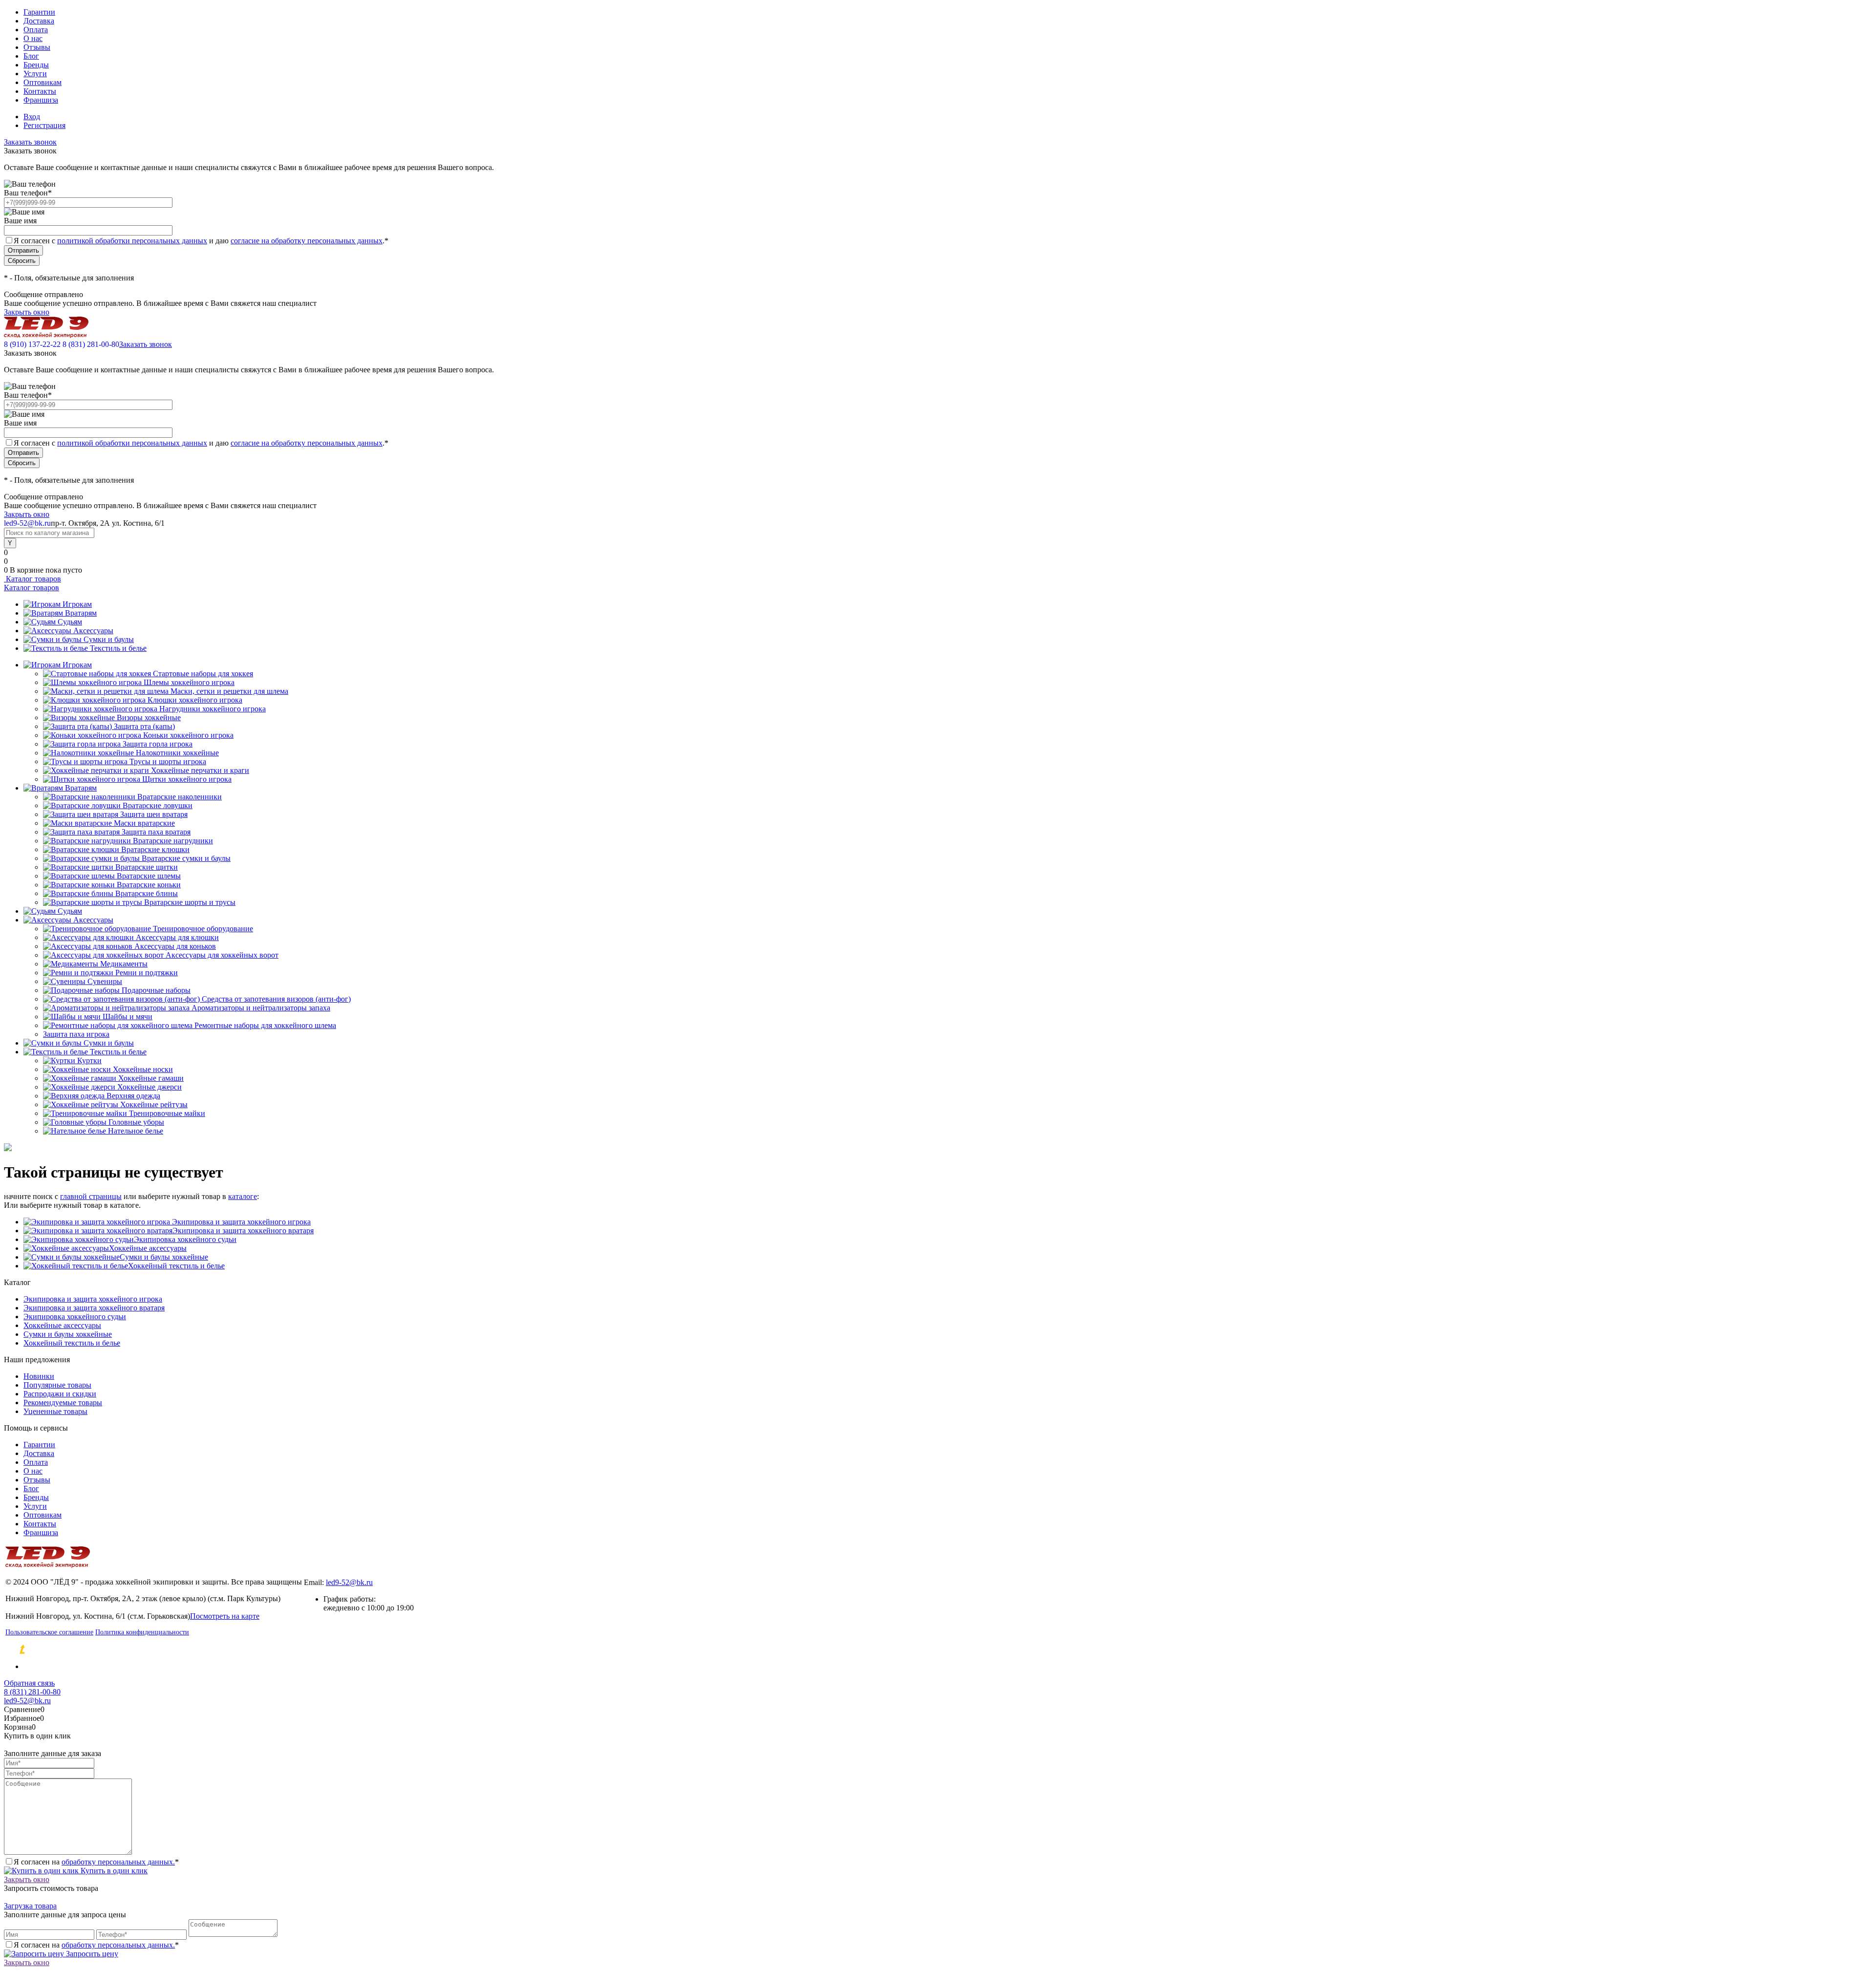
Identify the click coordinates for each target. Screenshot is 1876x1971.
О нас (33, 38)
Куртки (89, 1060)
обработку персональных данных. (118, 1862)
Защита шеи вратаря (154, 814)
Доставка (39, 21)
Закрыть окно (27, 312)
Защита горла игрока (158, 744)
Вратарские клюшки (155, 849)
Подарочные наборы (156, 990)
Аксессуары (93, 631)
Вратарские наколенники (180, 797)
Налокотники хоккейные (177, 753)
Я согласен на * (96, 1862)
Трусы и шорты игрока (168, 761)
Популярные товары (57, 1385)
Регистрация (44, 125)
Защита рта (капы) (144, 726)
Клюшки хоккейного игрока (195, 700)
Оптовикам (43, 82)
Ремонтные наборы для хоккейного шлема (265, 1025)
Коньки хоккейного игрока (188, 735)
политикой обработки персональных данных (132, 241)
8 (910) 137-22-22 (32, 344)
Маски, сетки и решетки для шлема (229, 691)
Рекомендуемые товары (63, 1403)
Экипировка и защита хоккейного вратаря (243, 1231)
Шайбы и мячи (128, 1017)
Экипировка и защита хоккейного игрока (240, 1222)
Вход (32, 117)
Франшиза (41, 100)
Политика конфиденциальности (142, 1632)
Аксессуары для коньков (175, 946)
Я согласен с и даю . (201, 241)
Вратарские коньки (149, 885)
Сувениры (105, 981)
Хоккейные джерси (149, 1087)
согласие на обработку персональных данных (307, 241)
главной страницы (91, 1196)
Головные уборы (136, 1122)
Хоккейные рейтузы (154, 1104)
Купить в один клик (113, 1871)
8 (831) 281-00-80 (91, 344)
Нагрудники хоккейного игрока (213, 709)
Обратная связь (29, 1683)
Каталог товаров (32, 579)
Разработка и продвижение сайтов (105, 1650)
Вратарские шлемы (149, 876)
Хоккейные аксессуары (148, 1248)
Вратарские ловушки (158, 805)
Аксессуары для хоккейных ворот (222, 955)
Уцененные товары (55, 1411)
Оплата (36, 30)
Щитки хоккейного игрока (187, 779)
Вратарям (81, 613)
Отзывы (37, 47)
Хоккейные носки (143, 1069)
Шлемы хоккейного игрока (189, 682)
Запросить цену (91, 1954)
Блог (31, 56)
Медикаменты (124, 964)
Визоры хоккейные (149, 718)
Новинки (39, 1376)
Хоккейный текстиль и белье (176, 1266)
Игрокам (77, 604)
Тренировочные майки (167, 1113)
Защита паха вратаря (156, 832)
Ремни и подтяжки (147, 973)
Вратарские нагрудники (173, 841)
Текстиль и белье (118, 648)
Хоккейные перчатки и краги (200, 770)
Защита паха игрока (76, 1034)
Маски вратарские (144, 823)
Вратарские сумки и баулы (186, 858)
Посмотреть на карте (225, 1616)
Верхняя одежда (133, 1096)
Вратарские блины (147, 893)
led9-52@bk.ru (349, 1582)
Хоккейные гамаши (151, 1078)
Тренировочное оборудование (203, 929)
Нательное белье (136, 1131)
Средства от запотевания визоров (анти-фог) (276, 999)
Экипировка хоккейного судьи (185, 1239)
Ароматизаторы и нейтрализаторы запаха (261, 1008)
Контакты (40, 91)
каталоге (243, 1196)
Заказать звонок (30, 142)
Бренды (36, 65)
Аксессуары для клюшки (177, 937)
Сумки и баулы (109, 639)
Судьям (70, 622)
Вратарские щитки (147, 867)
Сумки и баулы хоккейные (164, 1257)
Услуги (35, 74)
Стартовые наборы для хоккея (203, 674)
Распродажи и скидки (60, 1394)
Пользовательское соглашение (49, 1632)
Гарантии (39, 12)
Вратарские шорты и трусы (190, 902)
